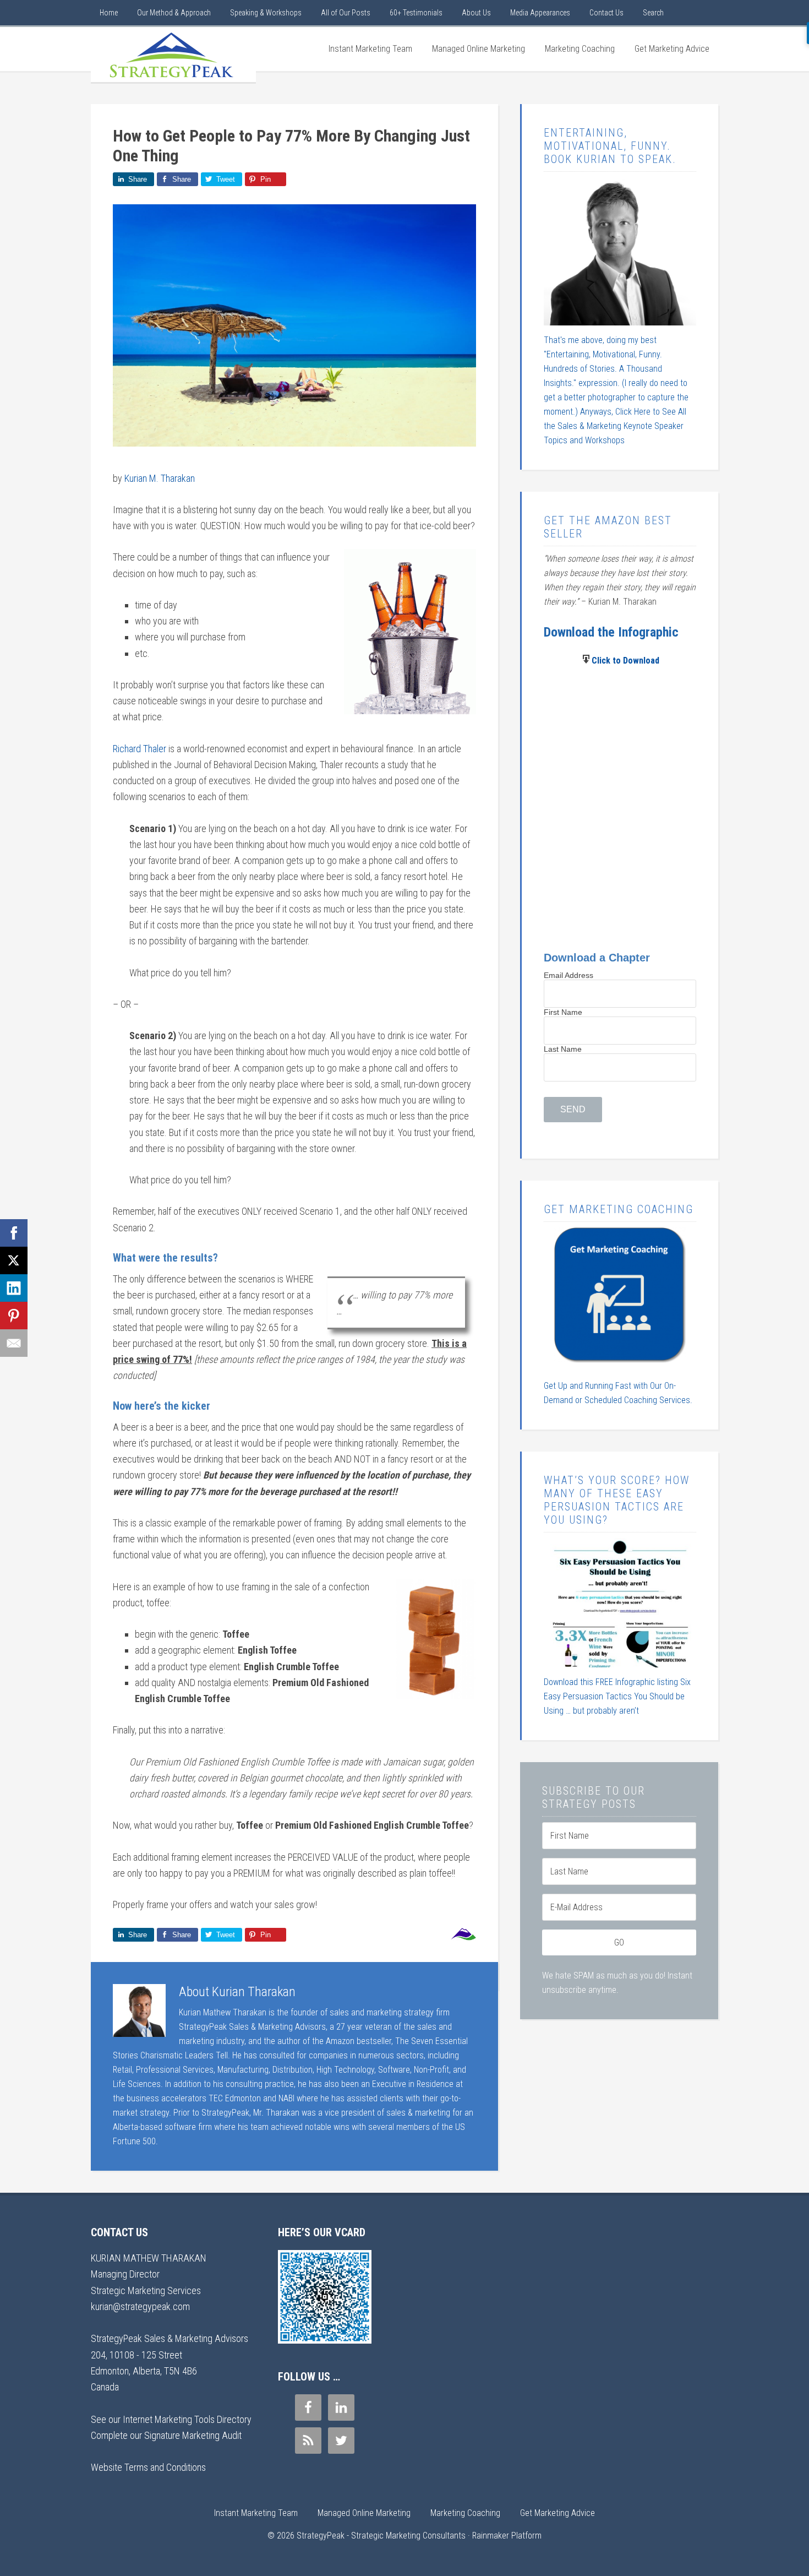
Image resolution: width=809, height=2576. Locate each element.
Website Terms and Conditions (148, 2467)
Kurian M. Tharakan (160, 478)
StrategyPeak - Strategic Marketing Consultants (173, 55)
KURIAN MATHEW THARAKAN (149, 2258)
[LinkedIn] (14, 1288)
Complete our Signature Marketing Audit (166, 2435)
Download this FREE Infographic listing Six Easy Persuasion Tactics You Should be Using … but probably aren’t (617, 1696)
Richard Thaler (140, 749)
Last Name (563, 1049)
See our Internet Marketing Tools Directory (171, 2419)
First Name (563, 1012)
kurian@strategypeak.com (140, 2306)
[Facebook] (14, 1233)
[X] (14, 1260)
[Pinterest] (14, 1316)
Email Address (569, 975)
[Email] (14, 1343)
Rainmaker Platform (507, 2536)
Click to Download (625, 661)
